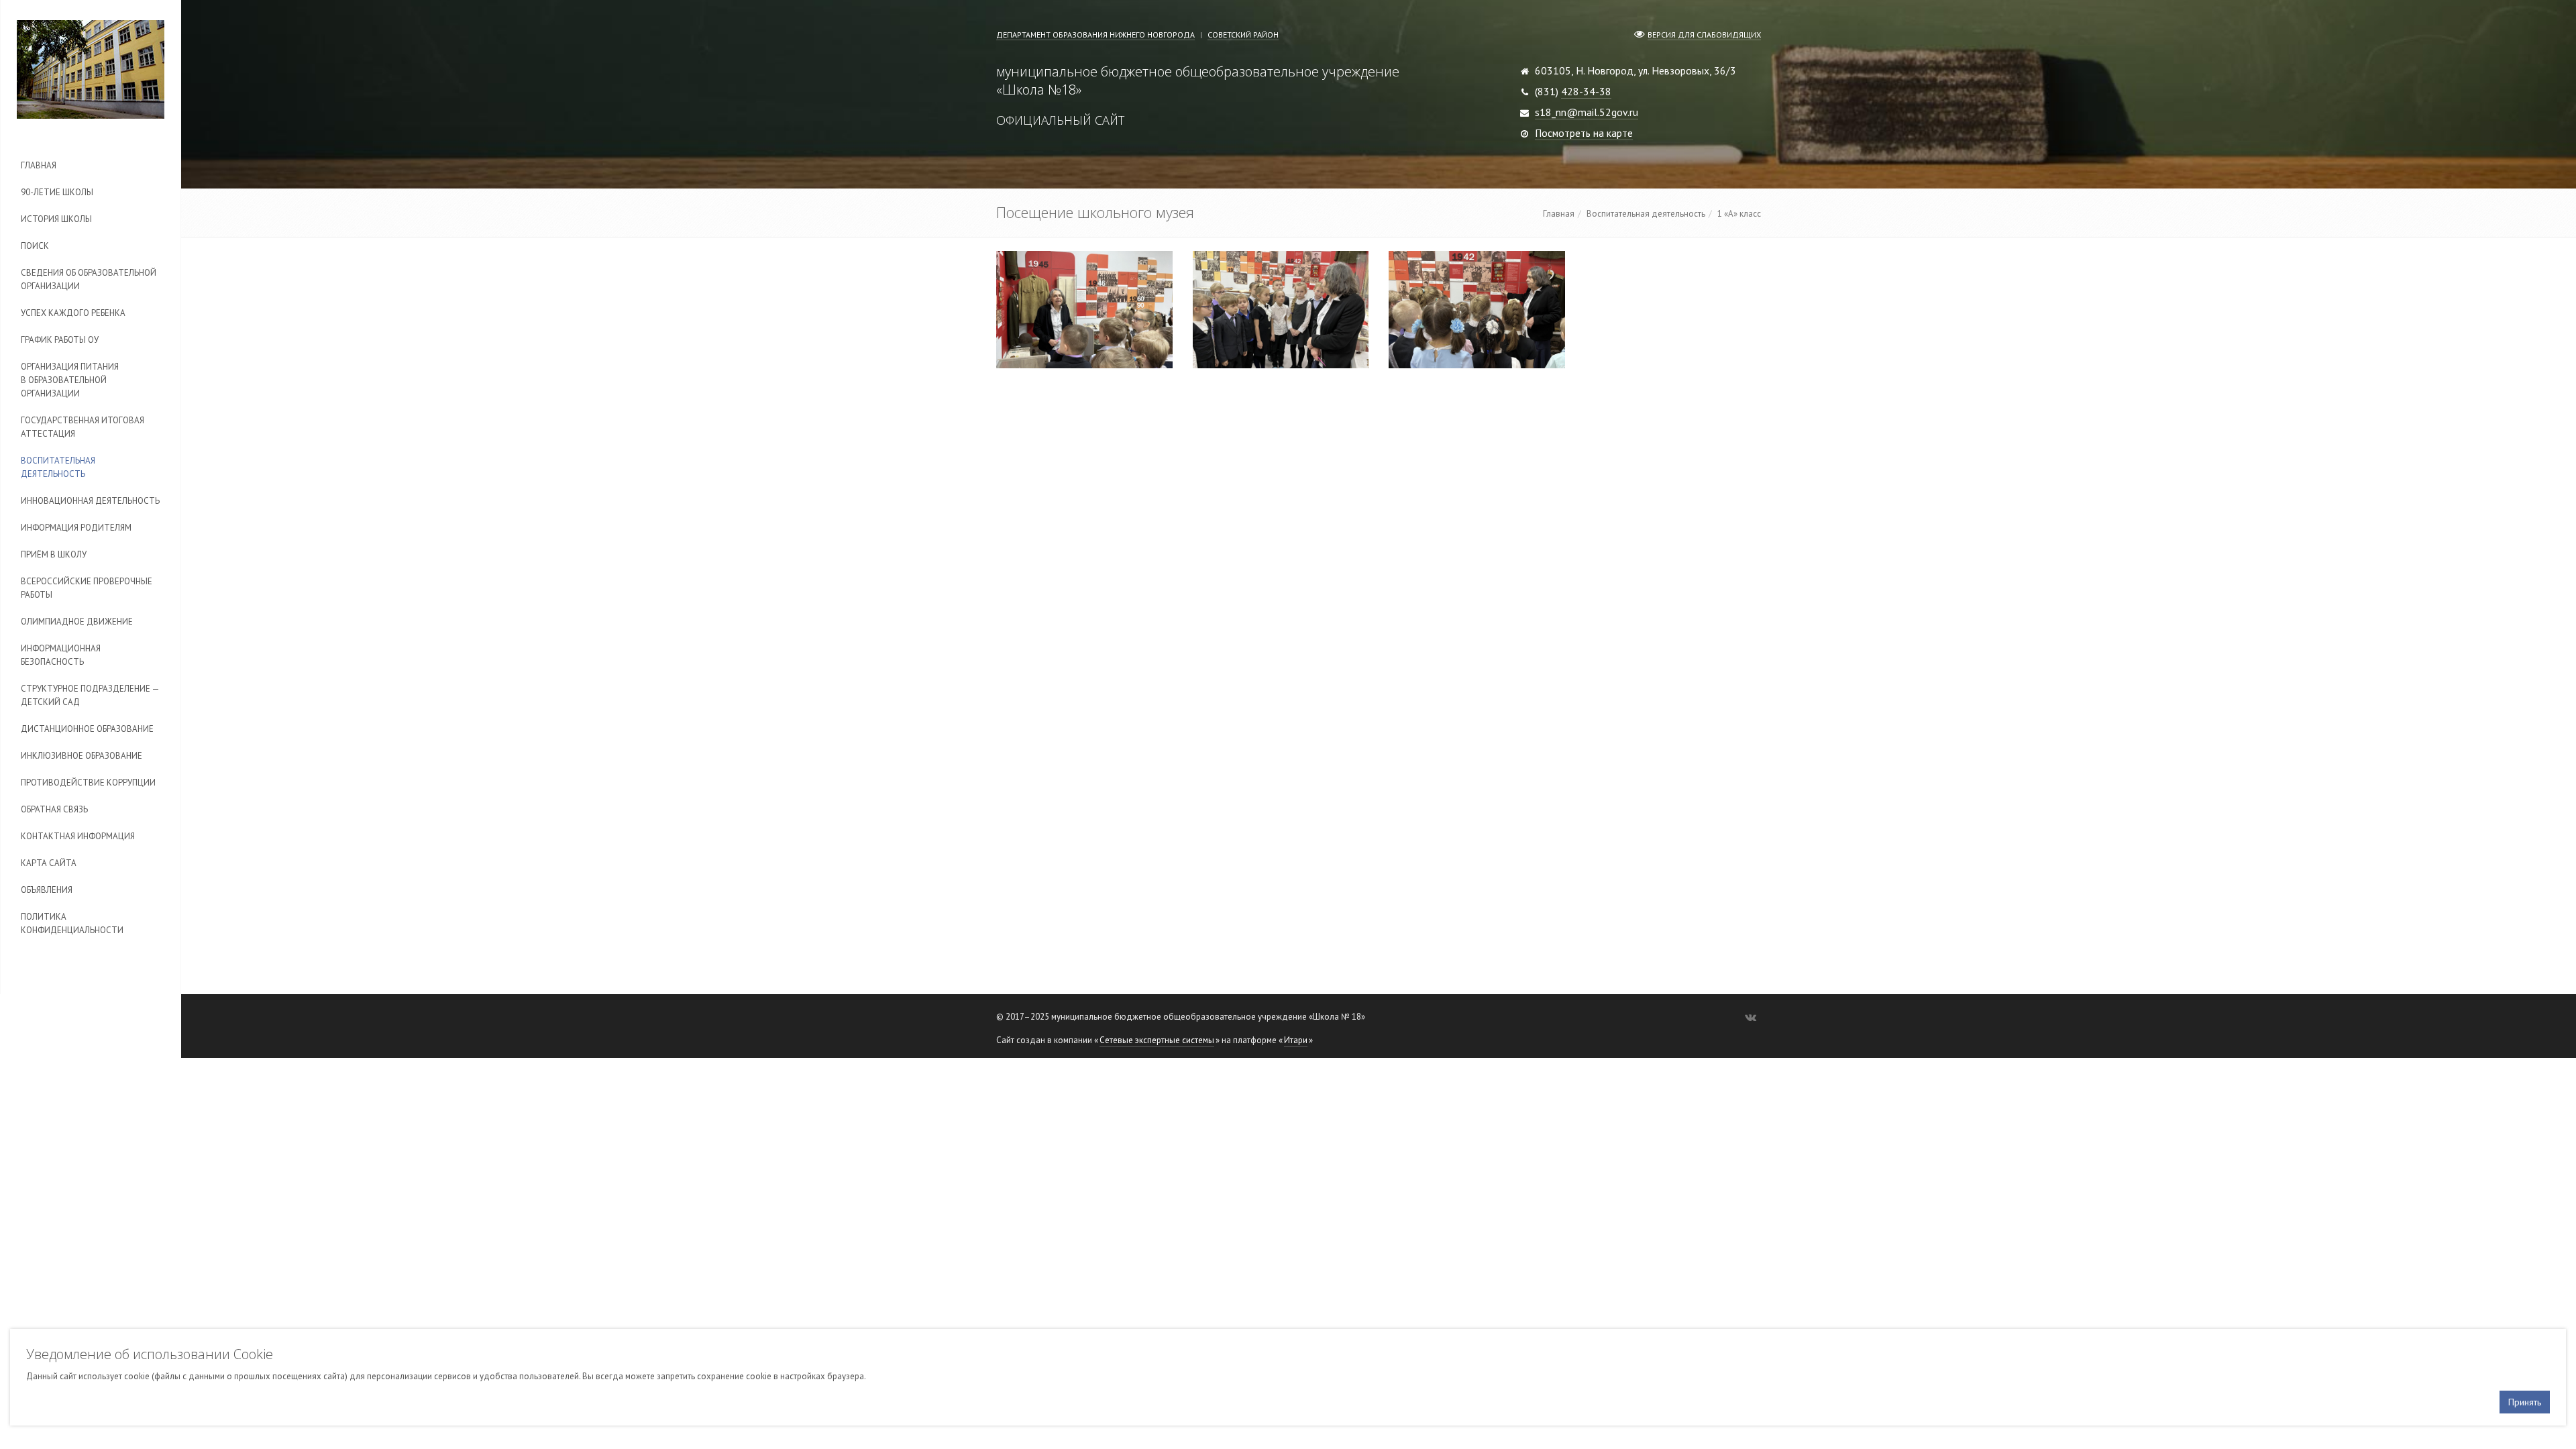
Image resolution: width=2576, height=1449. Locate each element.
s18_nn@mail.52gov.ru (1587, 112)
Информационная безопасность (61, 655)
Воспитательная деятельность (58, 467)
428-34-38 (1586, 91)
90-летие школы (57, 192)
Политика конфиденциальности (72, 923)
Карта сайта (49, 863)
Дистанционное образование (87, 729)
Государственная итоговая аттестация (83, 427)
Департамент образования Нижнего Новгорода (1095, 35)
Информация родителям (76, 528)
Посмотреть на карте (1584, 133)
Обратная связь (54, 809)
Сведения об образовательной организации (89, 279)
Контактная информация (78, 836)
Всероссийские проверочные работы (87, 588)
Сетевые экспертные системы (1157, 1040)
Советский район (1243, 35)
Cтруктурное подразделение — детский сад (90, 695)
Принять (2525, 1402)
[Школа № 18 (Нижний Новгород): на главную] (91, 69)
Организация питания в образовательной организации (70, 380)
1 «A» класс (1739, 214)
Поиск (35, 246)
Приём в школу (54, 554)
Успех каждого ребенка (73, 313)
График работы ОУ (60, 340)
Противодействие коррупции (88, 783)
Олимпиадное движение (77, 622)
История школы (56, 219)
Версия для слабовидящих (1704, 35)
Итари (1296, 1040)
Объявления (47, 890)
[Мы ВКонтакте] (1751, 1017)
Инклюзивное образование (82, 756)
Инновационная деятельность (90, 501)
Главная (39, 165)
